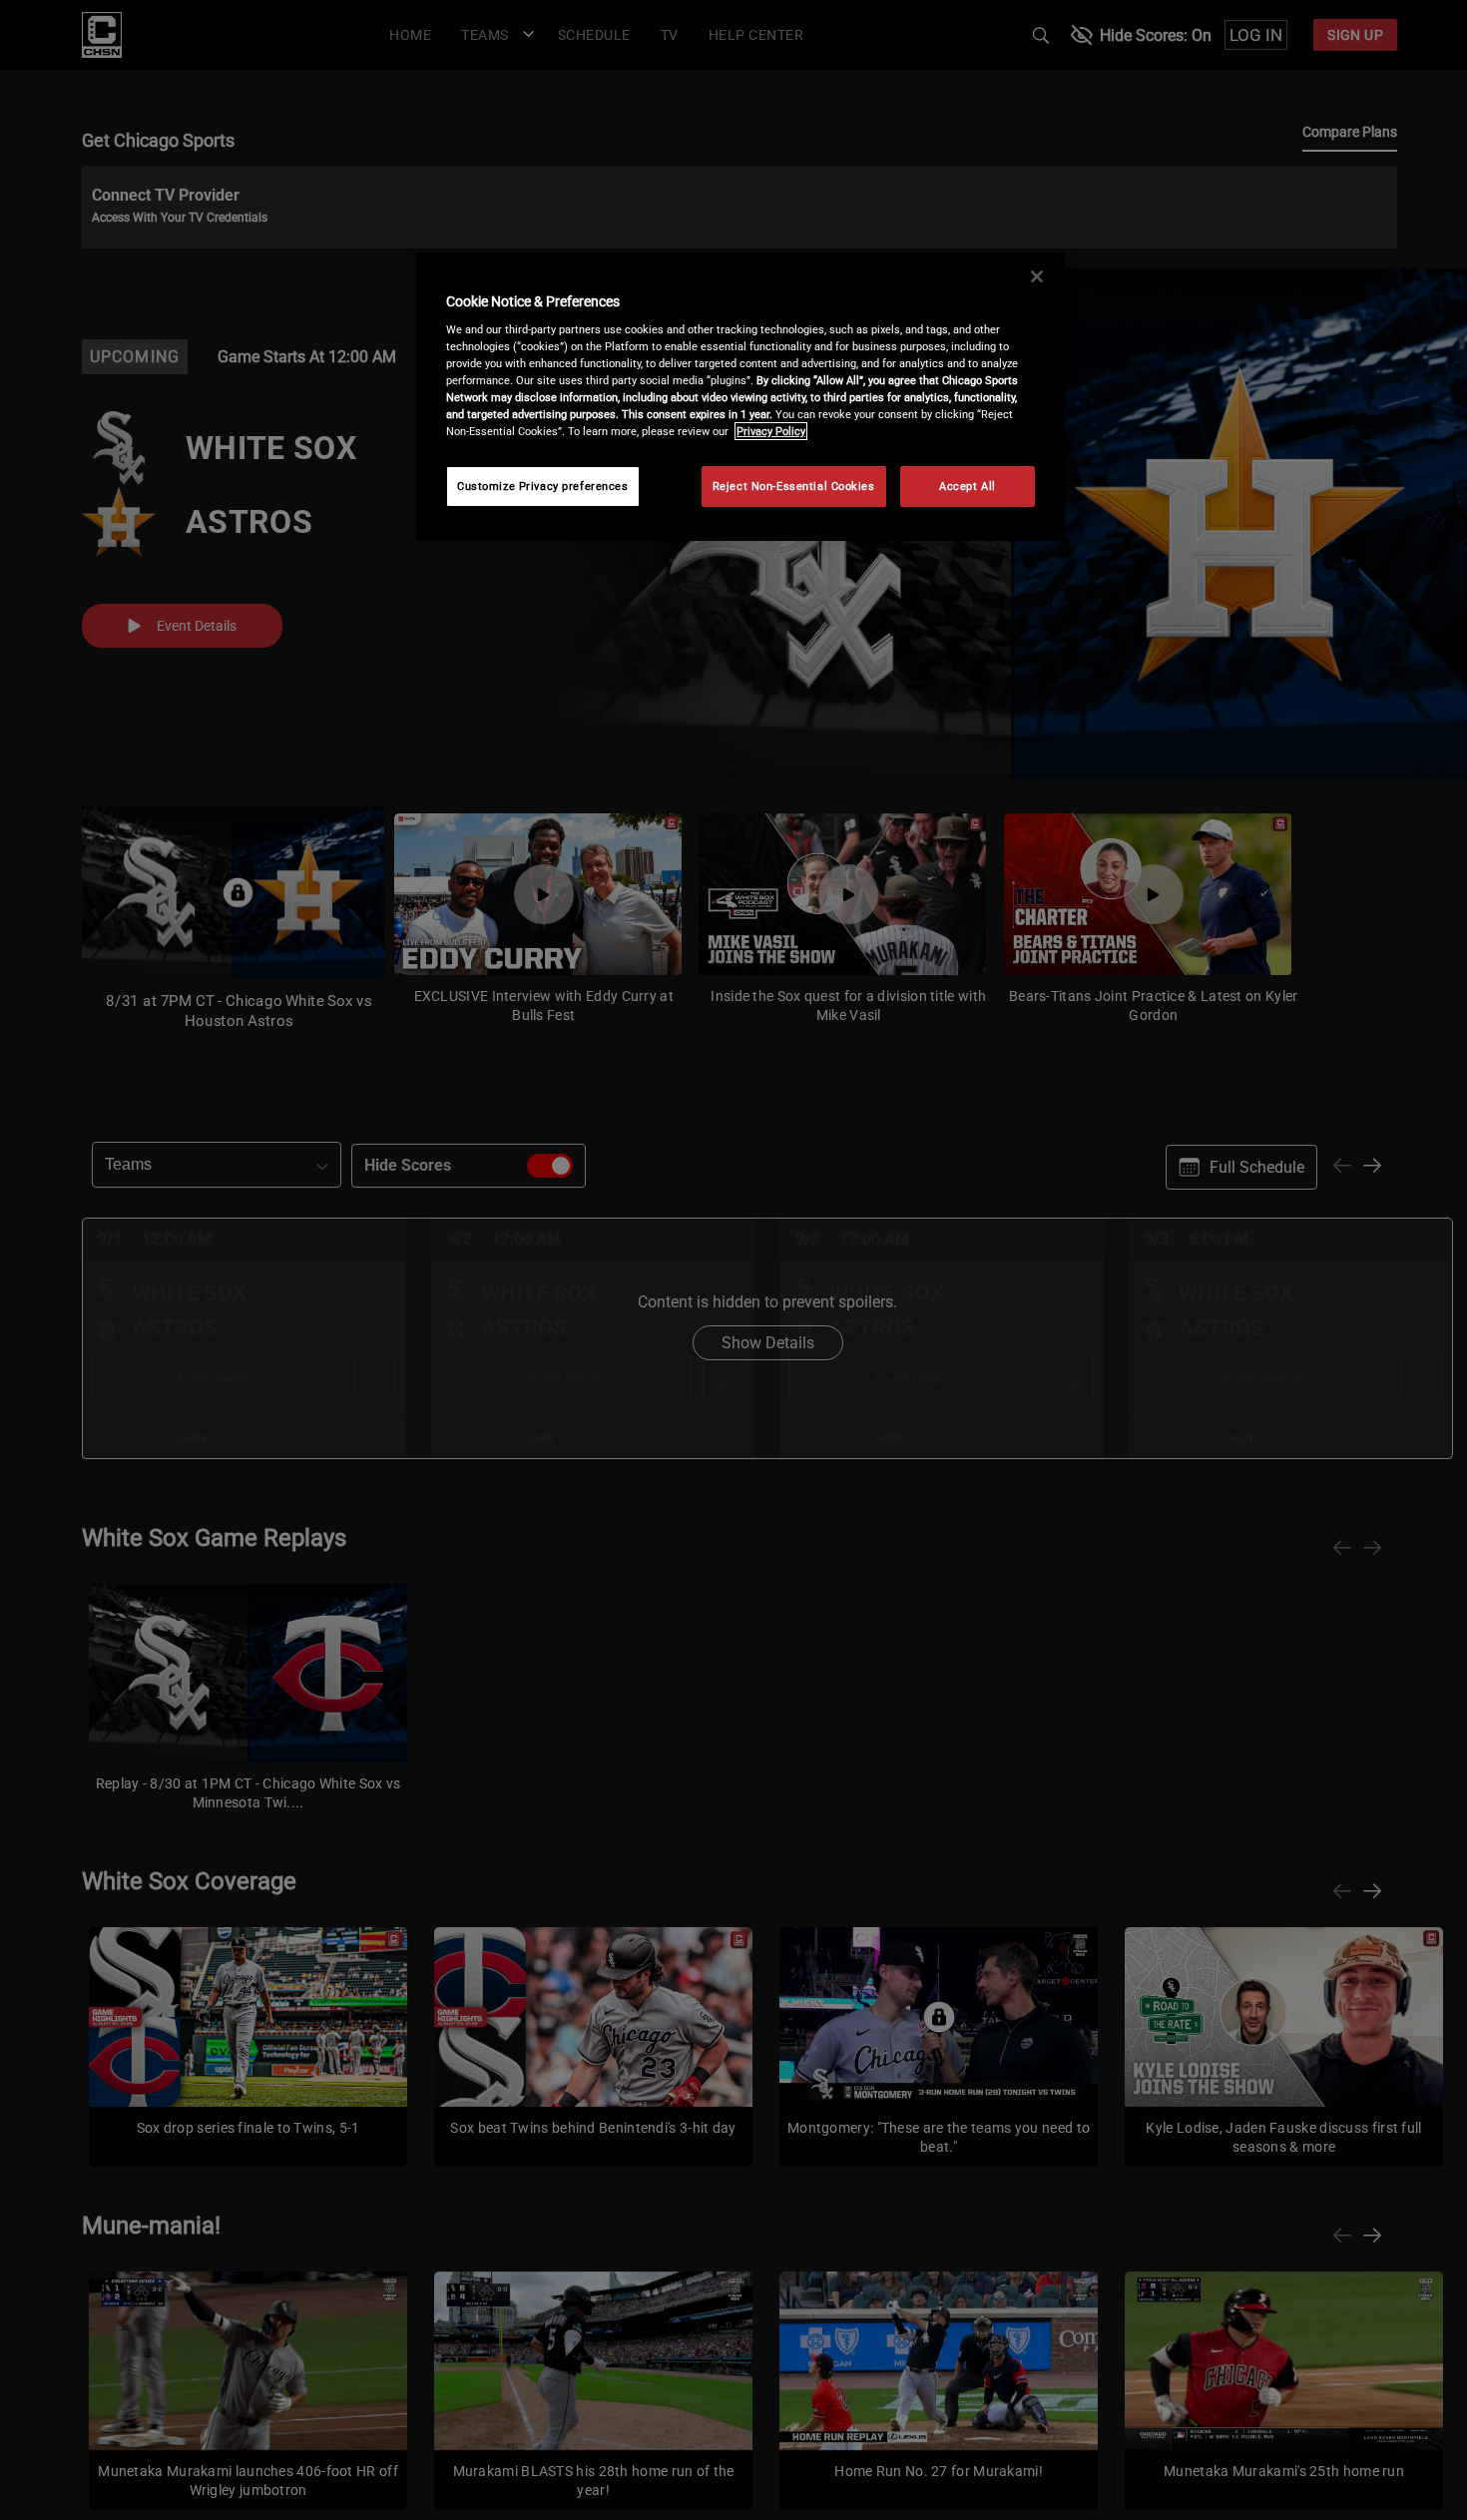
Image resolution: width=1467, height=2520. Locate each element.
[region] (740, 397)
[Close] (1037, 276)
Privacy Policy (771, 431)
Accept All (968, 486)
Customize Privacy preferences (543, 486)
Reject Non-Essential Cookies (794, 486)
